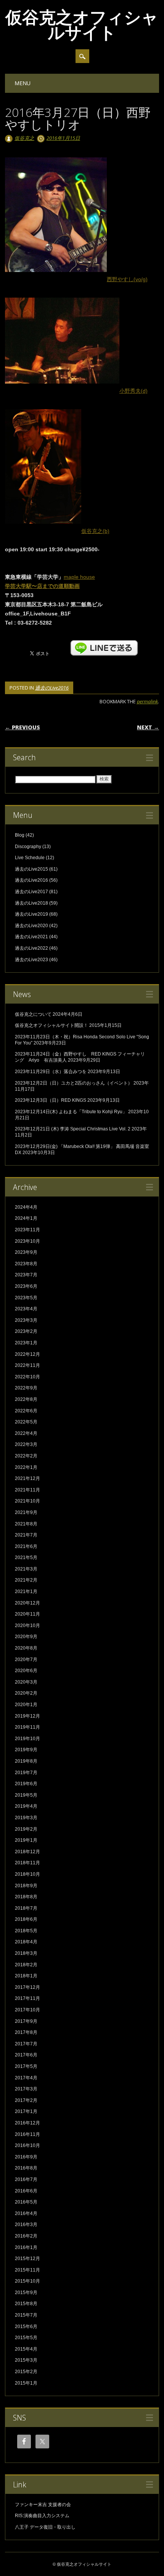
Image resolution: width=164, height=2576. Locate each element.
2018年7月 (26, 1908)
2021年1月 (26, 1592)
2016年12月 (27, 2123)
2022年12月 (27, 1354)
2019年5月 (26, 1795)
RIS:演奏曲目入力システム (42, 2516)
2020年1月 (26, 1705)
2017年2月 (26, 2100)
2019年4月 (26, 1806)
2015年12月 (27, 2259)
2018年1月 (26, 1976)
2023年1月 (26, 1343)
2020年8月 (26, 1648)
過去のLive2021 (31, 937)
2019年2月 (26, 1829)
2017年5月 (26, 2066)
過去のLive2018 (31, 903)
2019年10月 (27, 1739)
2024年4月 (26, 1207)
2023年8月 (26, 1264)
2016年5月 (26, 2202)
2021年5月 (26, 1558)
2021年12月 (27, 1478)
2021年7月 (26, 1535)
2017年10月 (27, 2010)
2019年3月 (26, 1818)
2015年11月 (27, 2270)
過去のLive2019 (31, 914)
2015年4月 (26, 2349)
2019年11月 (27, 1727)
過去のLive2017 (31, 892)
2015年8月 (26, 2304)
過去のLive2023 (31, 960)
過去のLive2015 (31, 869)
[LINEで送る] (104, 644)
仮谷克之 (24, 138)
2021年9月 (26, 1512)
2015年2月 (26, 2372)
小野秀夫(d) (133, 391)
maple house (79, 577)
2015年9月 (26, 2293)
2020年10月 (27, 1626)
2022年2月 (26, 1456)
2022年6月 (26, 1411)
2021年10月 (27, 1501)
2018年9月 (26, 1886)
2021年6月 (26, 1546)
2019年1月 (26, 1840)
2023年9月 (26, 1252)
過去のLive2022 (31, 948)
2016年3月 (26, 2225)
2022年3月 (26, 1444)
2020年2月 (26, 1693)
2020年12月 (27, 1603)
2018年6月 (26, 1919)
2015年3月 (26, 2360)
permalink (147, 701)
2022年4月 (26, 1433)
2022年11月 (27, 1365)
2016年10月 (27, 2145)
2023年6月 (26, 1286)
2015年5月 (26, 2338)
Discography (28, 847)
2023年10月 (27, 1241)
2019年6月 (26, 1784)
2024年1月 (26, 1218)
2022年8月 (26, 1399)
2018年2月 (26, 1965)
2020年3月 (26, 1682)
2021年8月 (26, 1524)
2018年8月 (26, 1897)
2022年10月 (27, 1377)
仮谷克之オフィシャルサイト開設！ (51, 1025)
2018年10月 (27, 1874)
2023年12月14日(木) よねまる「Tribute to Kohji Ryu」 (71, 1112)
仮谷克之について (33, 1014)
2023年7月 (26, 1275)
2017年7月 (26, 2044)
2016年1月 (26, 2247)
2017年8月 (26, 2032)
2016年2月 (26, 2236)
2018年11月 (27, 1863)
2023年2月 (26, 1331)
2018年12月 (27, 1852)
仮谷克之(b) (95, 531)
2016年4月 (26, 2213)
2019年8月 (26, 1761)
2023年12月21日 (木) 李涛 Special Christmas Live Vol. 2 (73, 1129)
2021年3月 (26, 1569)
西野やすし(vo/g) (127, 279)
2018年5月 (26, 1931)
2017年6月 (26, 2055)
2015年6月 (26, 2327)
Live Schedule (30, 858)
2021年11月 (27, 1490)
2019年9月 (26, 1750)
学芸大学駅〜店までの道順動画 (42, 586)
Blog (20, 835)
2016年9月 (26, 2157)
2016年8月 (26, 2168)
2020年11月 (27, 1614)
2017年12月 (27, 1987)
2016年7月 (26, 2179)
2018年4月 (26, 1942)
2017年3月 (26, 2089)
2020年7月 (26, 1660)
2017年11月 (27, 1998)
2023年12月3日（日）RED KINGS (51, 1100)
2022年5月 (26, 1422)
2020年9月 (26, 1637)
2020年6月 (26, 1671)
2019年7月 (26, 1773)
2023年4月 (26, 1309)
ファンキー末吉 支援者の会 (43, 2505)
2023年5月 (26, 1298)
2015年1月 (26, 2383)
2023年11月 (27, 1230)
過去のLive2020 (31, 926)
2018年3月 (26, 1953)
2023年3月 (26, 1320)
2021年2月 (26, 1580)
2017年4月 (26, 2078)
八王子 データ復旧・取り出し (45, 2527)
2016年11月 (27, 2134)
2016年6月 (26, 2191)
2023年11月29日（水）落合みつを (51, 1072)
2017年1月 (26, 2111)
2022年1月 (26, 1467)
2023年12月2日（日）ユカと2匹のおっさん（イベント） (74, 1083)
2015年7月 (26, 2315)
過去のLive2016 (52, 688)
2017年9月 (26, 2021)
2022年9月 (26, 1388)
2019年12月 (27, 1716)
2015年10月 (27, 2281)
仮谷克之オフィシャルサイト (82, 24)
